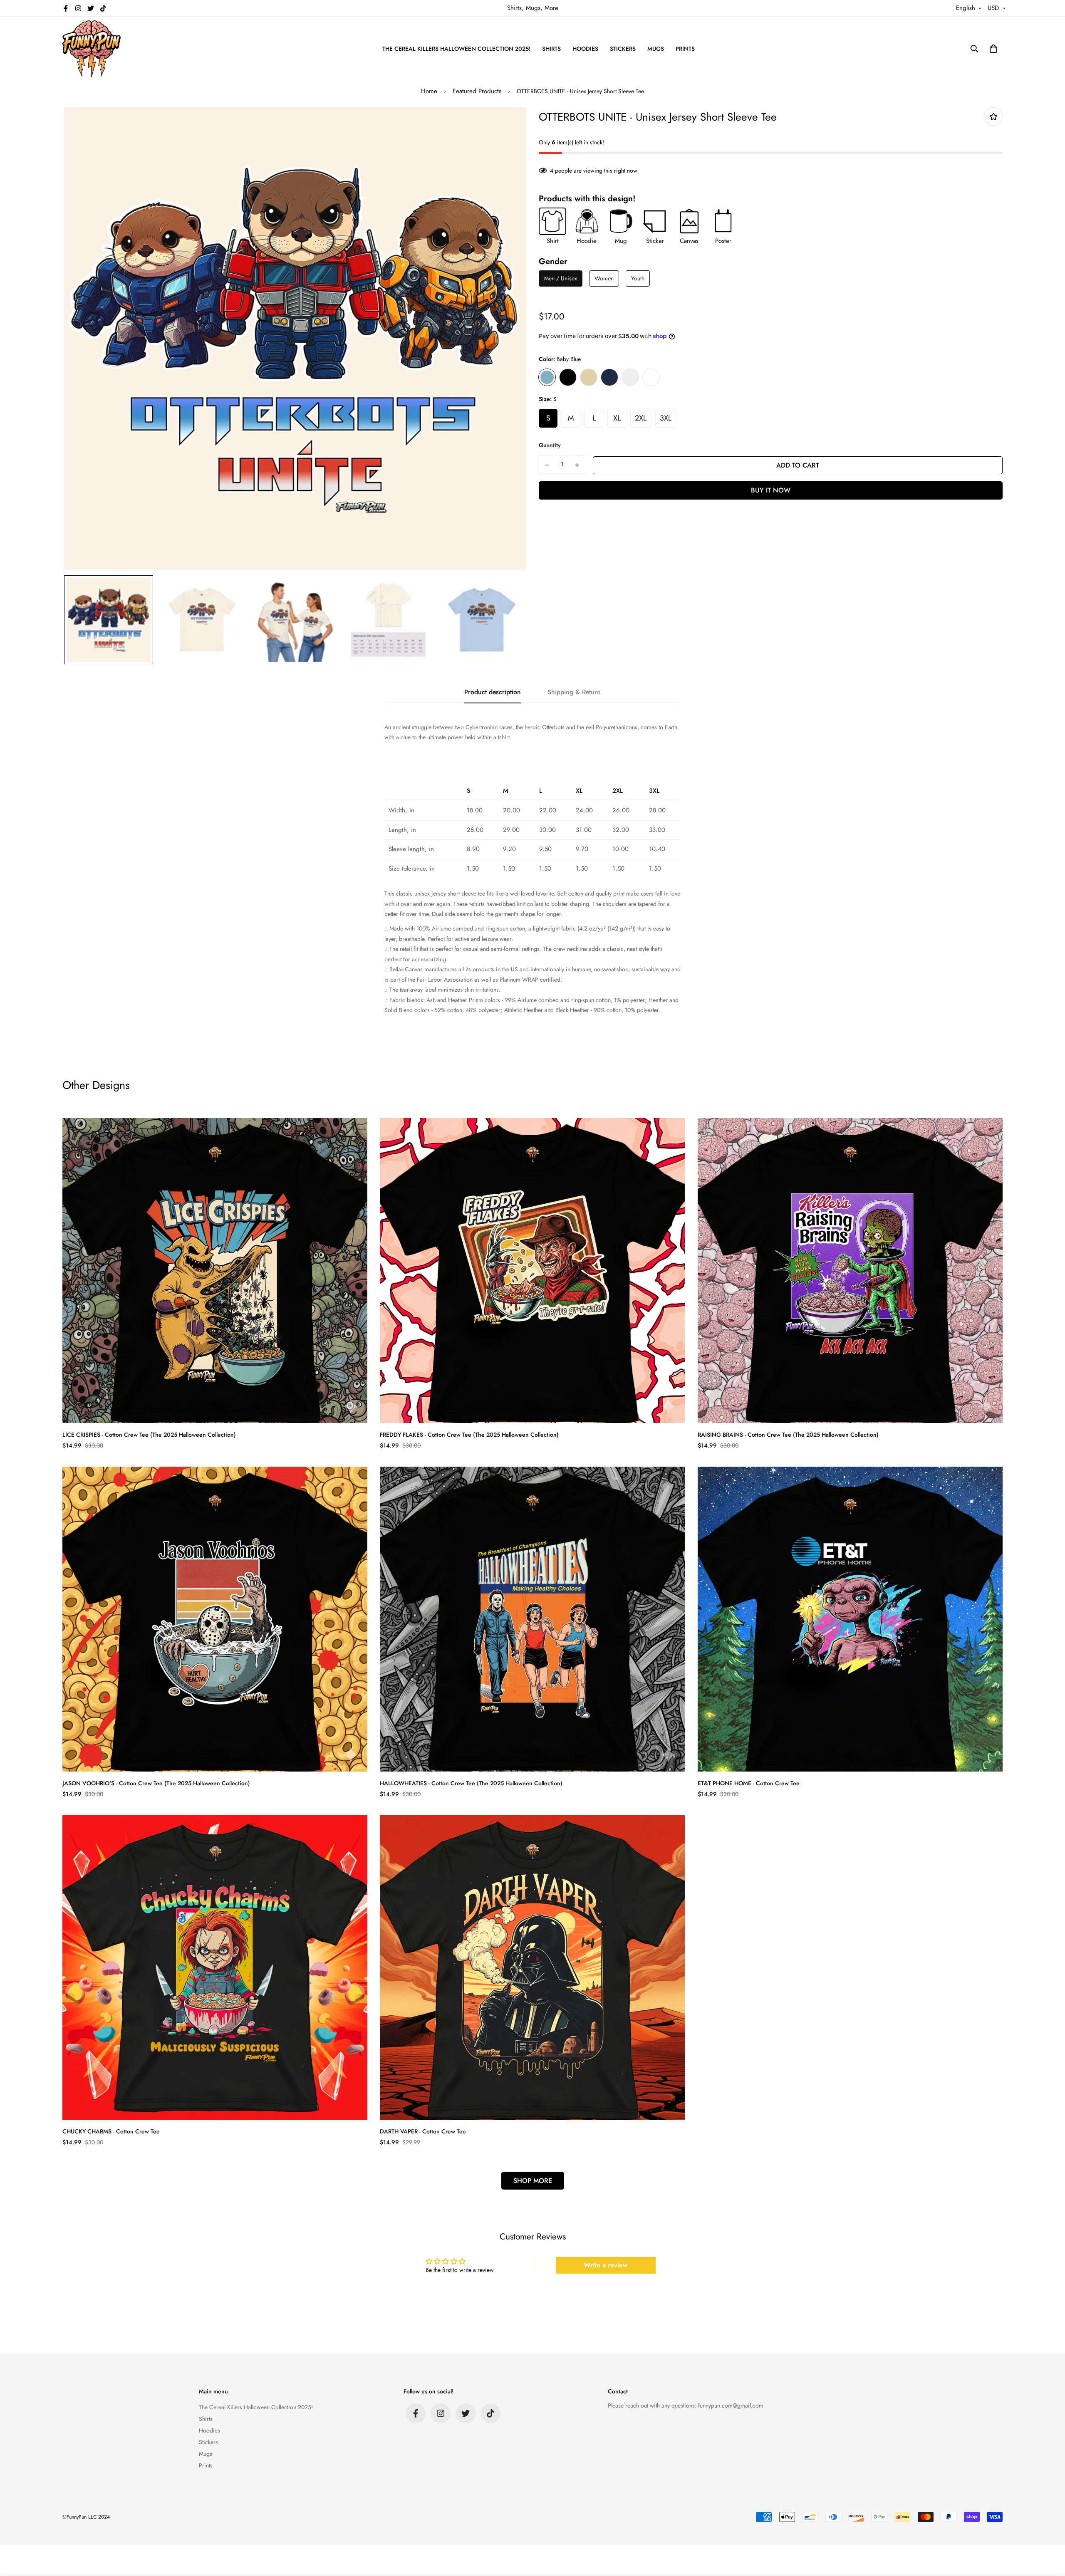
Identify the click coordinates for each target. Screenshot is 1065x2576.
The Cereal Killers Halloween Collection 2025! (456, 49)
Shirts (551, 49)
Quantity (550, 445)
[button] (992, 49)
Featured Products (477, 91)
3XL (666, 418)
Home (429, 91)
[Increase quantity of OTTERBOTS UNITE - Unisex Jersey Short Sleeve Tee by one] (577, 465)
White (651, 377)
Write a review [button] (606, 2265)
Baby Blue (547, 377)
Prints (685, 49)
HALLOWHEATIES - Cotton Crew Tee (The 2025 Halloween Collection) (471, 1783)
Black (568, 377)
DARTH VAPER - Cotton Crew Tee (423, 2131)
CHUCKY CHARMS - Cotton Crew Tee (111, 2131)
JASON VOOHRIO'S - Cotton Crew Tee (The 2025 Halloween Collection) (156, 1783)
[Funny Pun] (92, 49)
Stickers (623, 49)
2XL (641, 418)
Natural (589, 377)
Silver (630, 377)
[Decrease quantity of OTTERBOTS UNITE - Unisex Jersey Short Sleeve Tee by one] (547, 465)
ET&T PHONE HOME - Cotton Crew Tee (749, 1783)
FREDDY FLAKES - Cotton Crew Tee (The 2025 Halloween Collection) (469, 1435)
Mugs (656, 49)
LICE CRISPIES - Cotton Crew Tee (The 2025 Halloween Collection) (149, 1435)
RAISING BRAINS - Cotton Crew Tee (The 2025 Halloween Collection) (788, 1435)
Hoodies (585, 49)
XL (617, 418)
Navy (609, 377)
